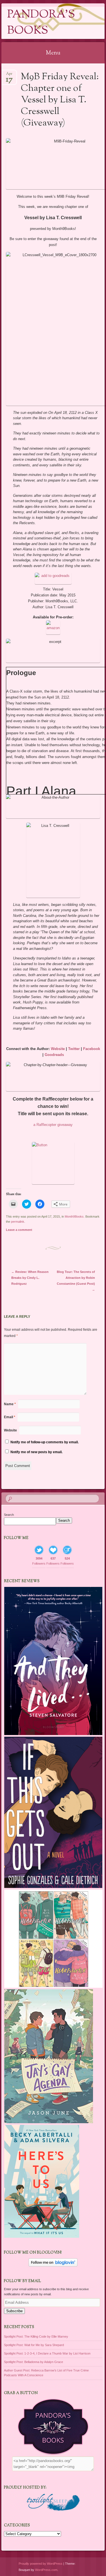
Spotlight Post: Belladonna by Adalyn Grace (33, 2362)
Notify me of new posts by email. (36, 1452)
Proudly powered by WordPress (41, 2564)
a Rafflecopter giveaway (53, 1125)
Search (9, 1515)
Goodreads (54, 1055)
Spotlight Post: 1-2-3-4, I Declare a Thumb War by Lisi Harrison (47, 2353)
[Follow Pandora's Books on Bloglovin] (53, 2265)
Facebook (92, 1049)
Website (58, 1049)
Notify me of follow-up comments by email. (45, 1442)
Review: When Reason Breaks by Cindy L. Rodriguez (30, 1278)
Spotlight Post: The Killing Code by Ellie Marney (36, 2336)
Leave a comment (19, 1230)
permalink (18, 1222)
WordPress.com (46, 2570)
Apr (9, 75)
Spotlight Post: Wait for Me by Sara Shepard (34, 2345)
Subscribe (14, 2311)
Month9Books (74, 1216)
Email (10, 1417)
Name (10, 1404)
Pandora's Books (41, 23)
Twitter (74, 1049)
